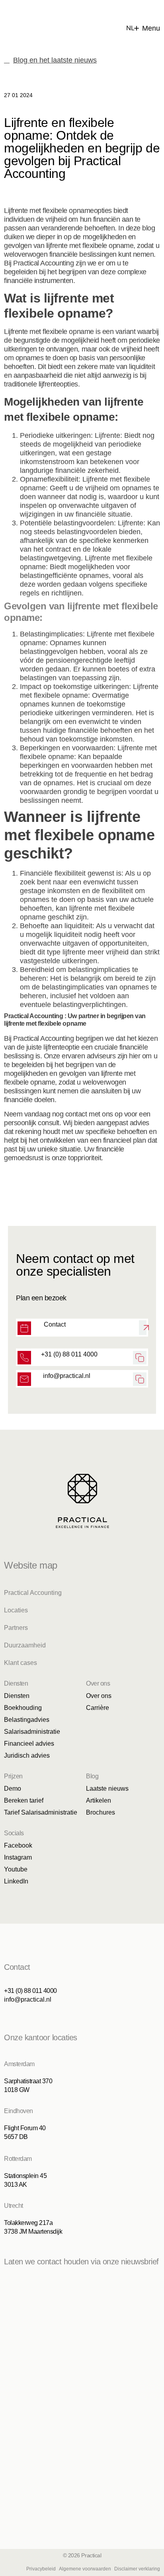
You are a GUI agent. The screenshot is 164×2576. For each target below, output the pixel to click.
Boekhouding (23, 1708)
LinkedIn (16, 1881)
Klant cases (20, 1663)
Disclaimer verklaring (137, 2569)
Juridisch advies (27, 1755)
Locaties (16, 1610)
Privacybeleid (41, 2569)
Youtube (16, 1869)
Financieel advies (29, 1744)
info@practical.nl (67, 1376)
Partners (16, 1628)
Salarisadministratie (32, 1732)
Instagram (18, 1857)
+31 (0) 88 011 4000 (69, 1354)
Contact (55, 1324)
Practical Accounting (33, 1593)
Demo (13, 1789)
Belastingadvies (27, 1720)
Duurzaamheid (25, 1645)
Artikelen (99, 1800)
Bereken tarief (24, 1800)
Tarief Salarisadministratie (41, 1812)
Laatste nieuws (107, 1789)
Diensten (17, 1696)
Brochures (101, 1812)
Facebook (18, 1845)
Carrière (98, 1708)
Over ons (99, 1696)
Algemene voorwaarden (85, 2569)
